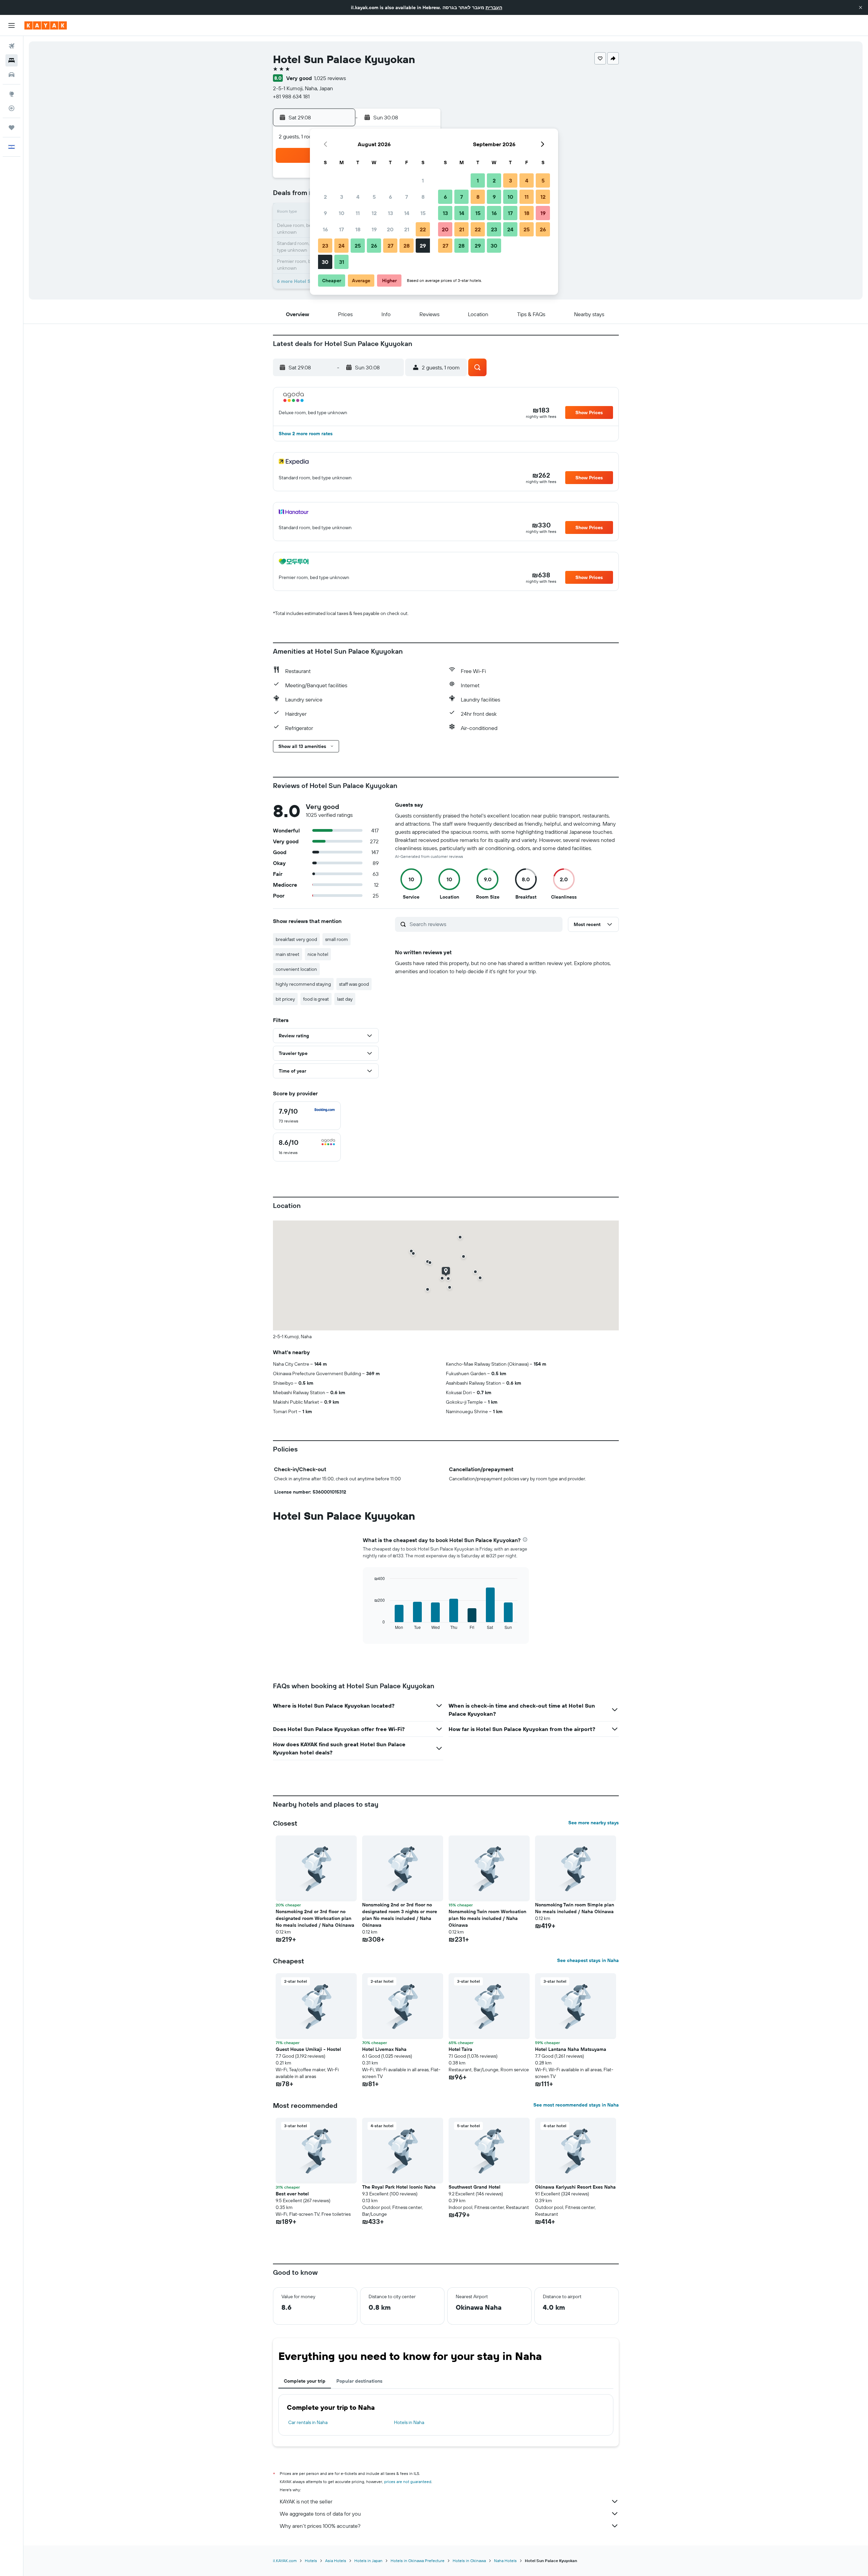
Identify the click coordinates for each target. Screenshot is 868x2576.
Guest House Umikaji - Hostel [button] (308, 2049)
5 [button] (374, 197)
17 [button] (341, 229)
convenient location (296, 969)
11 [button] (358, 213)
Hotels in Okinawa (469, 2561)
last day (345, 999)
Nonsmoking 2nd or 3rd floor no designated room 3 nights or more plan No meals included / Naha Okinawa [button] (400, 1915)
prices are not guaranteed (408, 2482)
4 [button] (358, 197)
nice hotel (318, 954)
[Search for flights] (12, 46)
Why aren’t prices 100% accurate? (320, 2526)
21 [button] (407, 229)
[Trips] (12, 128)
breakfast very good (296, 939)
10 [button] (342, 213)
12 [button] (374, 213)
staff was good (354, 984)
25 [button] (358, 246)
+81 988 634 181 (291, 96)
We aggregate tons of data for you (320, 2514)
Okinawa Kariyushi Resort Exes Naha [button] (575, 2187)
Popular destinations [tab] (359, 2381)
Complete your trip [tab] (305, 2381)
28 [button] (407, 246)
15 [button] (423, 213)
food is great (316, 999)
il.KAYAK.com (285, 2561)
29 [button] (423, 246)
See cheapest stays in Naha (588, 1960)
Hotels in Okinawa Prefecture (418, 2561)
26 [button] (374, 246)
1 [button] (423, 180)
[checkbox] (307, 1116)
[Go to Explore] (12, 94)
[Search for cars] (12, 75)
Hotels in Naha (409, 2422)
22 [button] (423, 229)
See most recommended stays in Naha (576, 2105)
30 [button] (325, 262)
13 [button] (390, 213)
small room (337, 939)
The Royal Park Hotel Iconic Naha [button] (399, 2187)
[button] (861, 7)
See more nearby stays (594, 1823)
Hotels (311, 2561)
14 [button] (407, 213)
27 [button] (390, 246)
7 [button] (407, 197)
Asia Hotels (336, 2561)
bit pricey (285, 999)
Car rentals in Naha (308, 2422)
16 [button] (325, 229)
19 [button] (374, 229)
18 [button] (358, 229)
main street (288, 954)
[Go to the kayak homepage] (46, 25)
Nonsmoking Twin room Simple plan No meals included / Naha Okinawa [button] (575, 1908)
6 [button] (390, 197)
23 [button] (325, 246)
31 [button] (342, 262)
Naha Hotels (505, 2561)
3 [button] (342, 197)
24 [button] (341, 246)
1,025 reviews (330, 78)
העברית (494, 7)
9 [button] (325, 213)
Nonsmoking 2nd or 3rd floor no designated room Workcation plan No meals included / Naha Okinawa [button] (315, 1918)
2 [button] (325, 197)
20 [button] (390, 229)
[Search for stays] (12, 60)
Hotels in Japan (368, 2561)
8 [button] (423, 197)
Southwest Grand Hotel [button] (475, 2187)
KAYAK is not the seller (306, 2501)
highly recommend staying (303, 984)
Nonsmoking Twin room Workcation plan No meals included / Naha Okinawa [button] (487, 1918)
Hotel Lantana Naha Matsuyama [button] (571, 2049)
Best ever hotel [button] (292, 2194)
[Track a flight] (12, 108)
